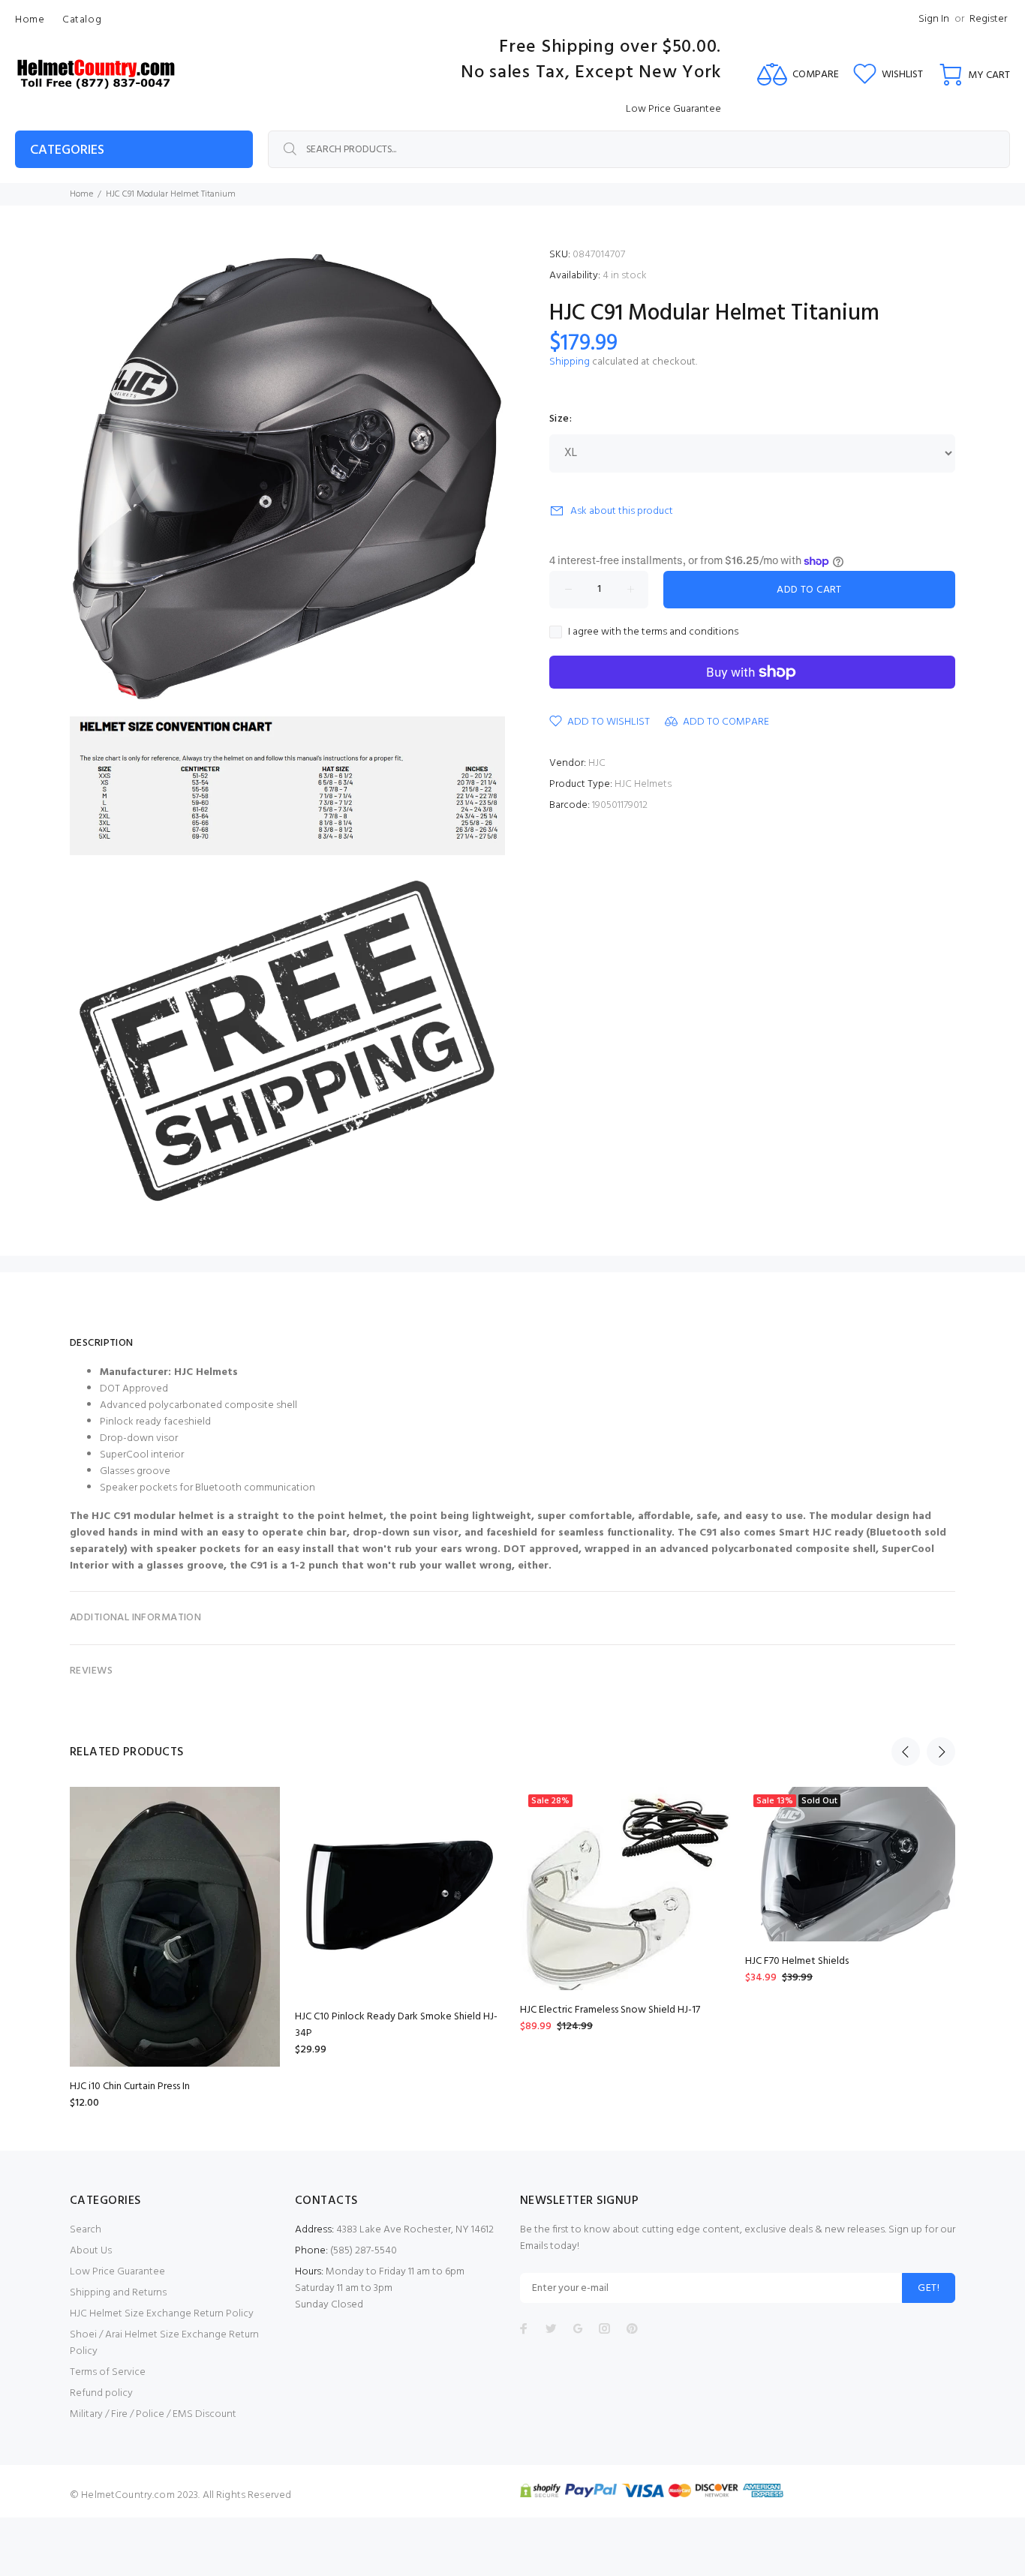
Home (81, 194)
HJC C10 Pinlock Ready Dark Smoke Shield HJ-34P (396, 2025)
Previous (906, 1752)
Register (988, 19)
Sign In (934, 19)
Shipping (570, 362)
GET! (929, 2288)
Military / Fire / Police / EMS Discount (153, 2414)
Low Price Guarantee (117, 2272)
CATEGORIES (67, 150)
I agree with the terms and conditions (653, 632)
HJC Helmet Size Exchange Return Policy (162, 2314)
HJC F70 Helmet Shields (797, 1961)
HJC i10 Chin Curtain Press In (130, 2087)
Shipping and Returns (118, 2293)
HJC (597, 763)
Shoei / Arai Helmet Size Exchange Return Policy (164, 2343)
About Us (91, 2251)
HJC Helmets (643, 784)
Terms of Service (108, 2372)
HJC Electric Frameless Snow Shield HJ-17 (610, 2010)
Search (86, 2230)
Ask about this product (622, 511)
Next (941, 1752)
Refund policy (101, 2393)
